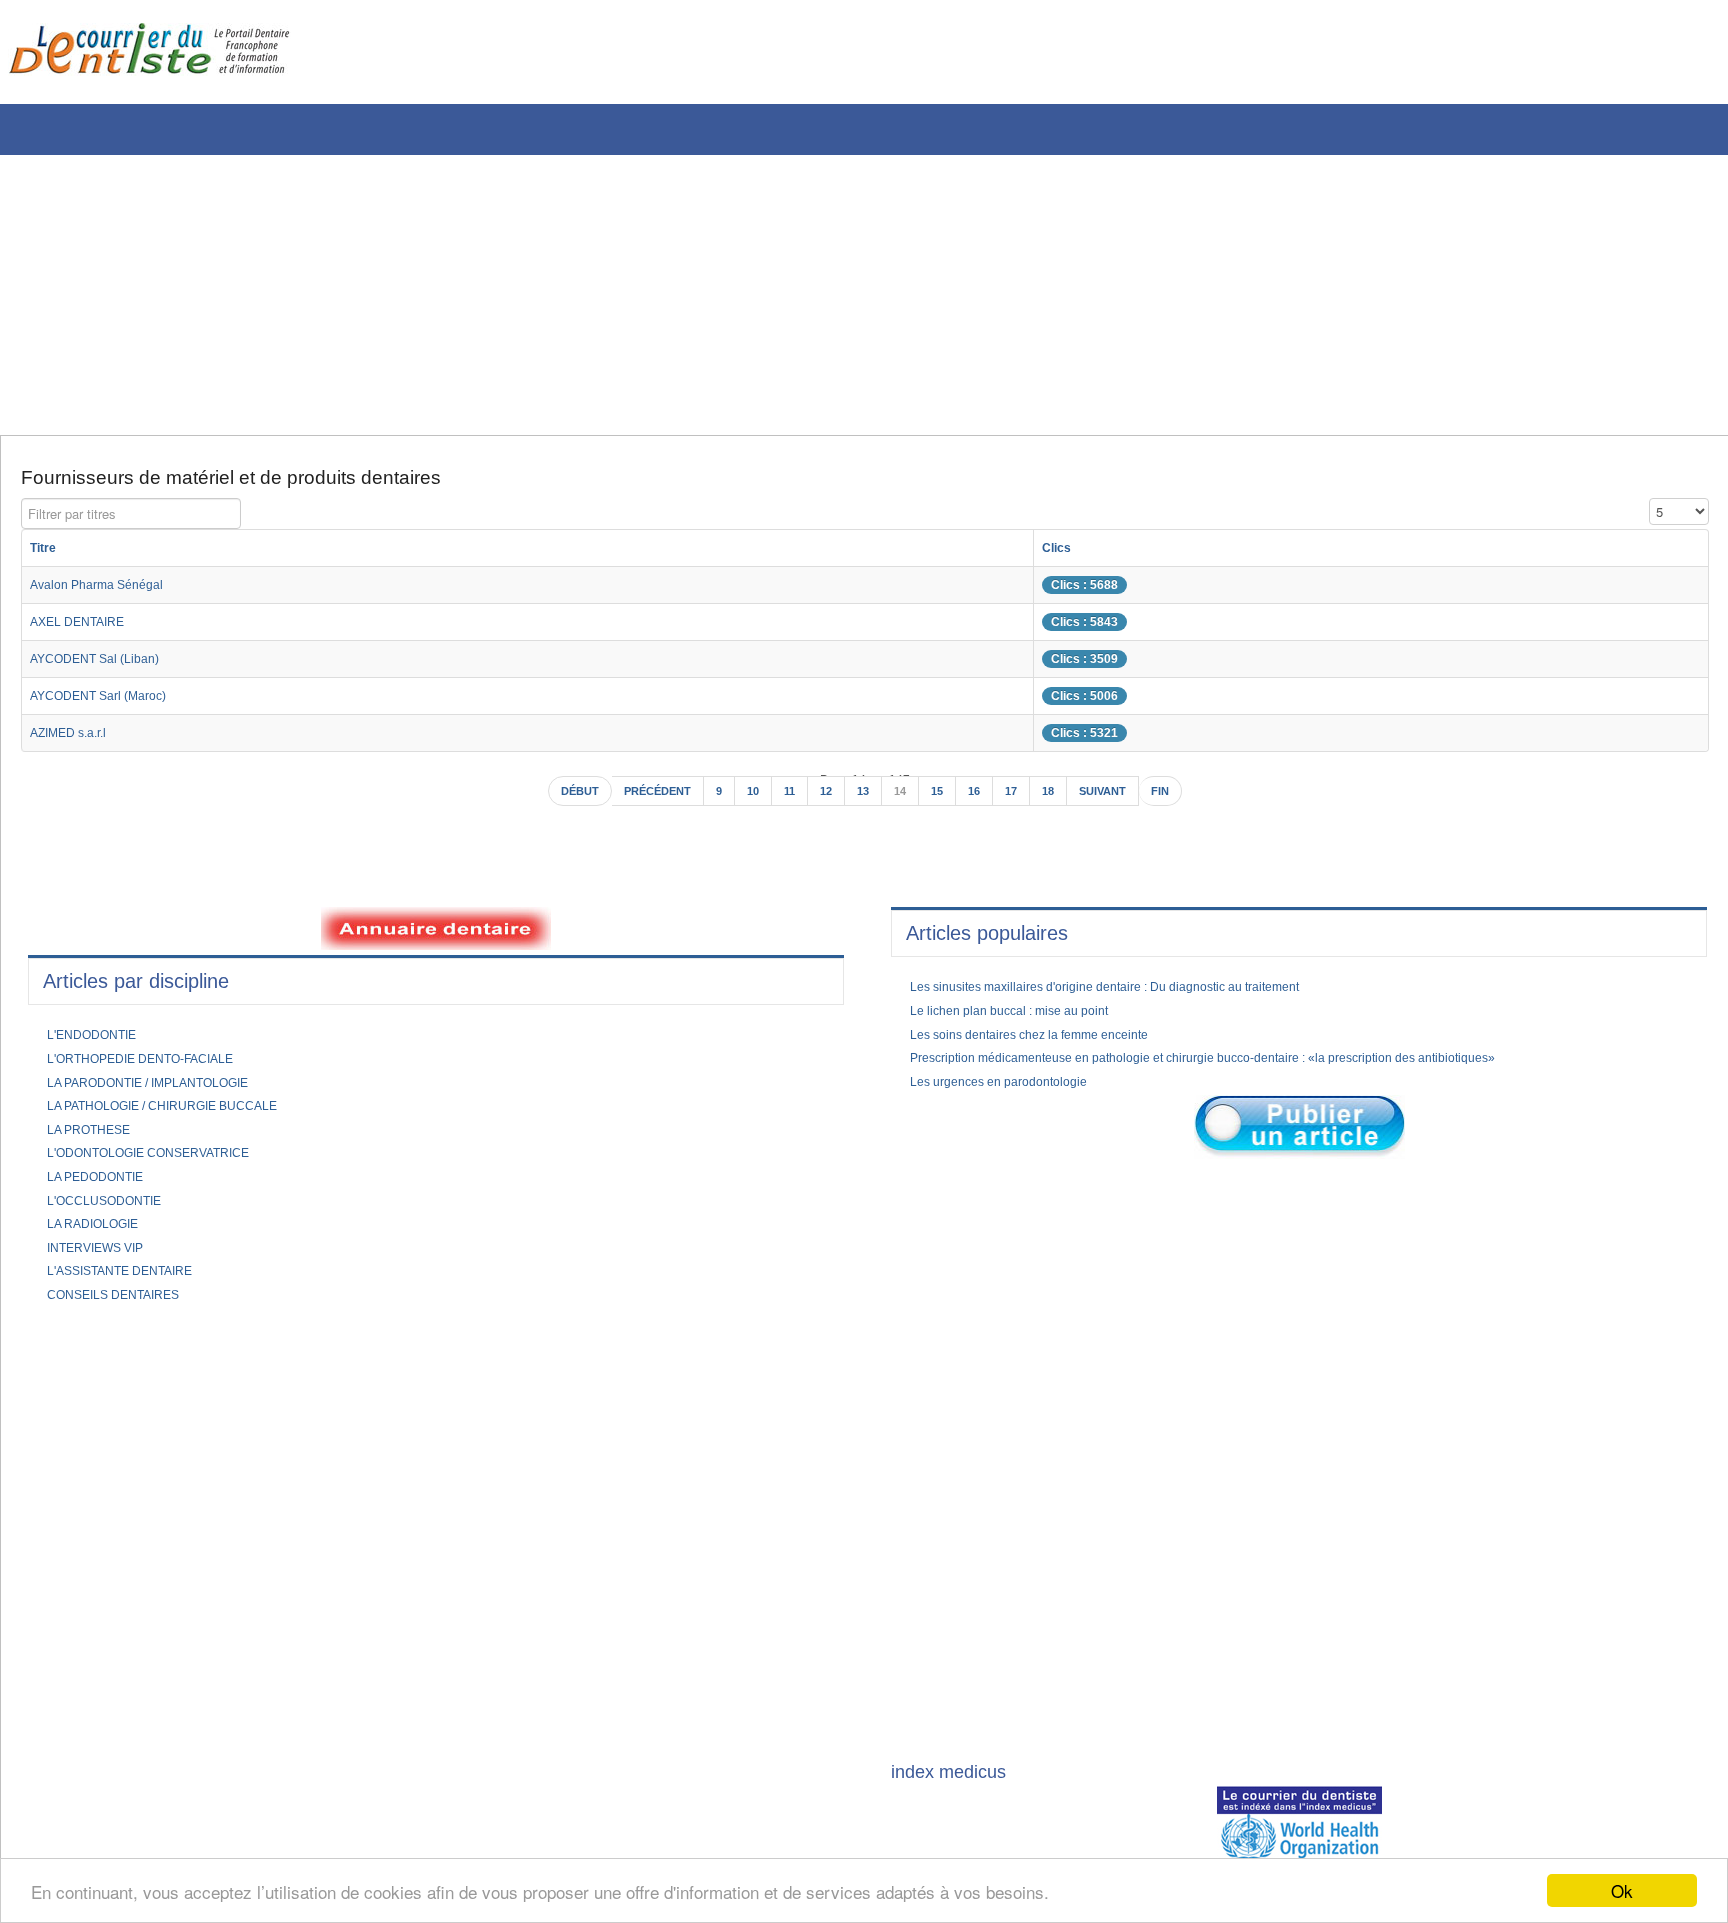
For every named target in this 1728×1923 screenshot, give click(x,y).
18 (1060, 801)
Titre (45, 555)
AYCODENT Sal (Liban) (104, 666)
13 (865, 801)
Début (558, 801)
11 (787, 801)
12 (826, 801)
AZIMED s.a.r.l (75, 740)
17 (1021, 801)
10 (749, 801)
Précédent (645, 801)
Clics (1115, 555)
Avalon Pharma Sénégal (106, 592)
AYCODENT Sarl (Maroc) (109, 703)
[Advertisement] (605, 295)
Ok (1622, 1890)
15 (943, 801)
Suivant (1120, 801)
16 (982, 801)
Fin (1183, 801)
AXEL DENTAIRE (83, 629)
